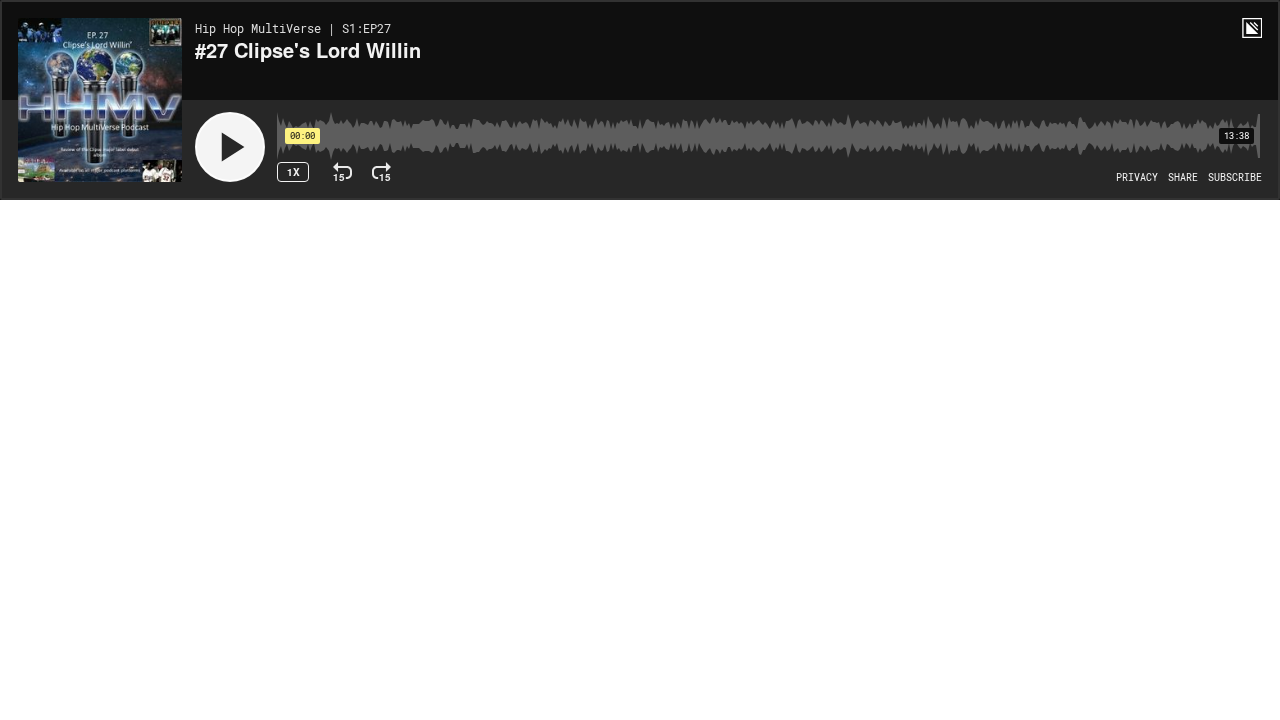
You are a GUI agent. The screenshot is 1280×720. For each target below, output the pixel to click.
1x (293, 172)
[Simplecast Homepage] (1252, 28)
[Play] (230, 147)
